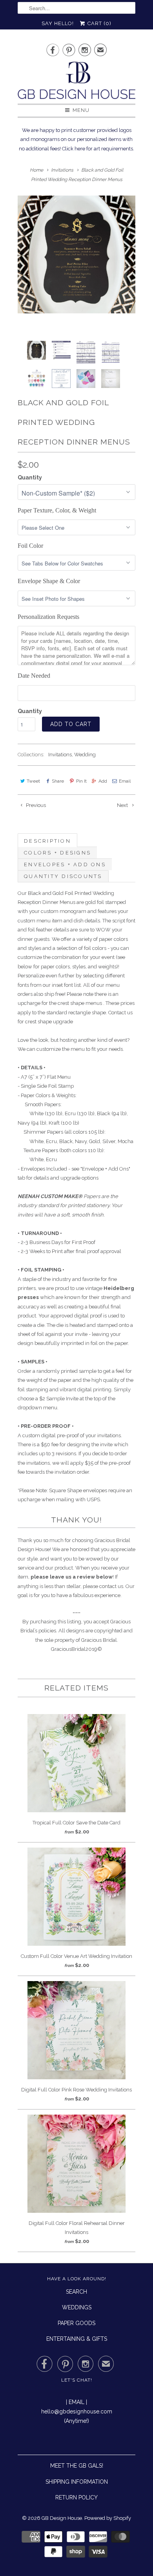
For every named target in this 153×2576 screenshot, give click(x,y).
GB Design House (62, 2518)
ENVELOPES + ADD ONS (65, 864)
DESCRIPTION (47, 841)
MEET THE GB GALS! (77, 2466)
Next (123, 805)
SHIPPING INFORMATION (77, 2482)
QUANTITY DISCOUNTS (63, 876)
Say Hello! (58, 23)
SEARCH (76, 2292)
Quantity (30, 478)
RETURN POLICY (76, 2497)
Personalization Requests (48, 617)
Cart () (99, 23)
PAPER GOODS (76, 2323)
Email (125, 781)
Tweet (33, 781)
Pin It (81, 781)
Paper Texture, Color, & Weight (57, 510)
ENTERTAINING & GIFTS (77, 2339)
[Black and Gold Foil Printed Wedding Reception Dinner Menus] (76, 254)
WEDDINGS (77, 2307)
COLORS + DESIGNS (57, 853)
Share (58, 781)
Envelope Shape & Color (49, 581)
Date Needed (34, 676)
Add (103, 781)
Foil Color (30, 546)
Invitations (60, 755)
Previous (35, 805)
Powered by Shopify (108, 2518)
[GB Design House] (76, 83)
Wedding (85, 755)
